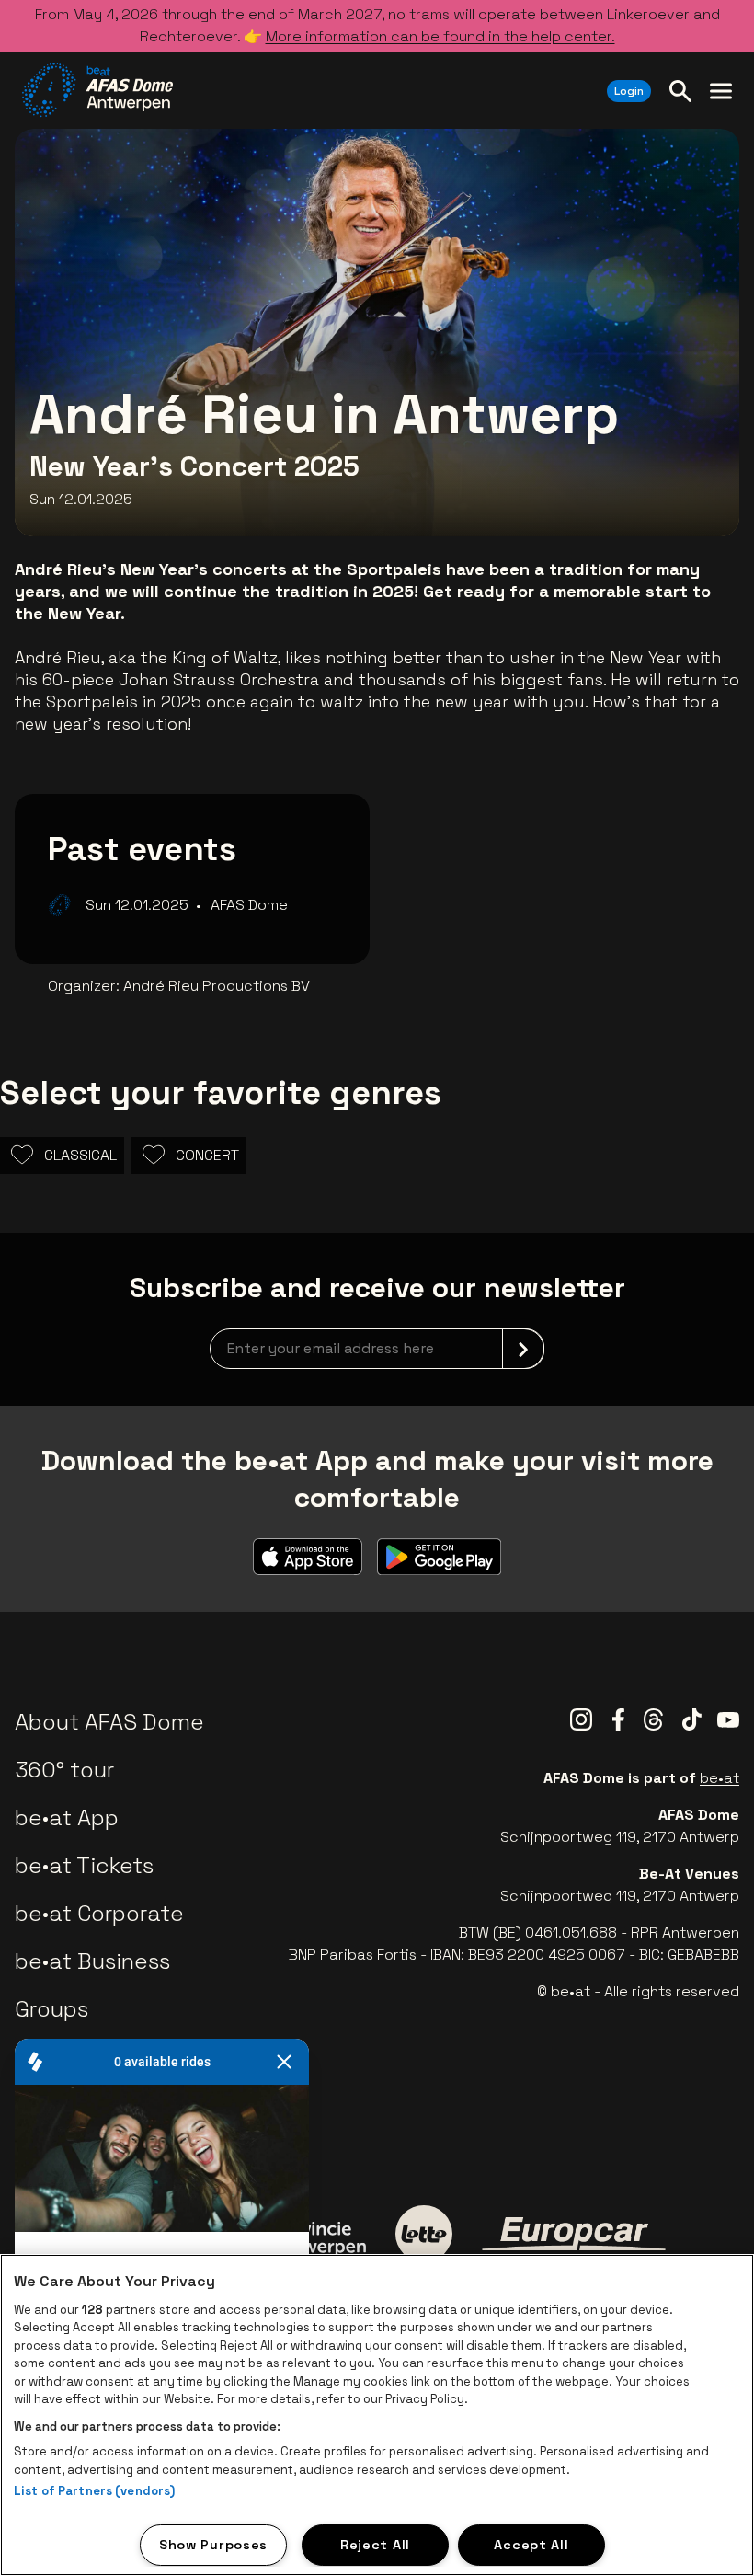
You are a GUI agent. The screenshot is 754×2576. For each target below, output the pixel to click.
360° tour (64, 1770)
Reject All (375, 2545)
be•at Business (92, 1961)
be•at (720, 1778)
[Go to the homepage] (97, 90)
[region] (377, 2415)
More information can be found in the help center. (440, 36)
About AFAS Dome (109, 1722)
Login (629, 91)
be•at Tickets (84, 1865)
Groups (51, 2009)
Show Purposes (213, 2545)
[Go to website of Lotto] (424, 2234)
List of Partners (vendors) (94, 2491)
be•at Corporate (99, 1913)
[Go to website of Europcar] (574, 2234)
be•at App (67, 1817)
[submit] (523, 1349)
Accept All (531, 2545)
